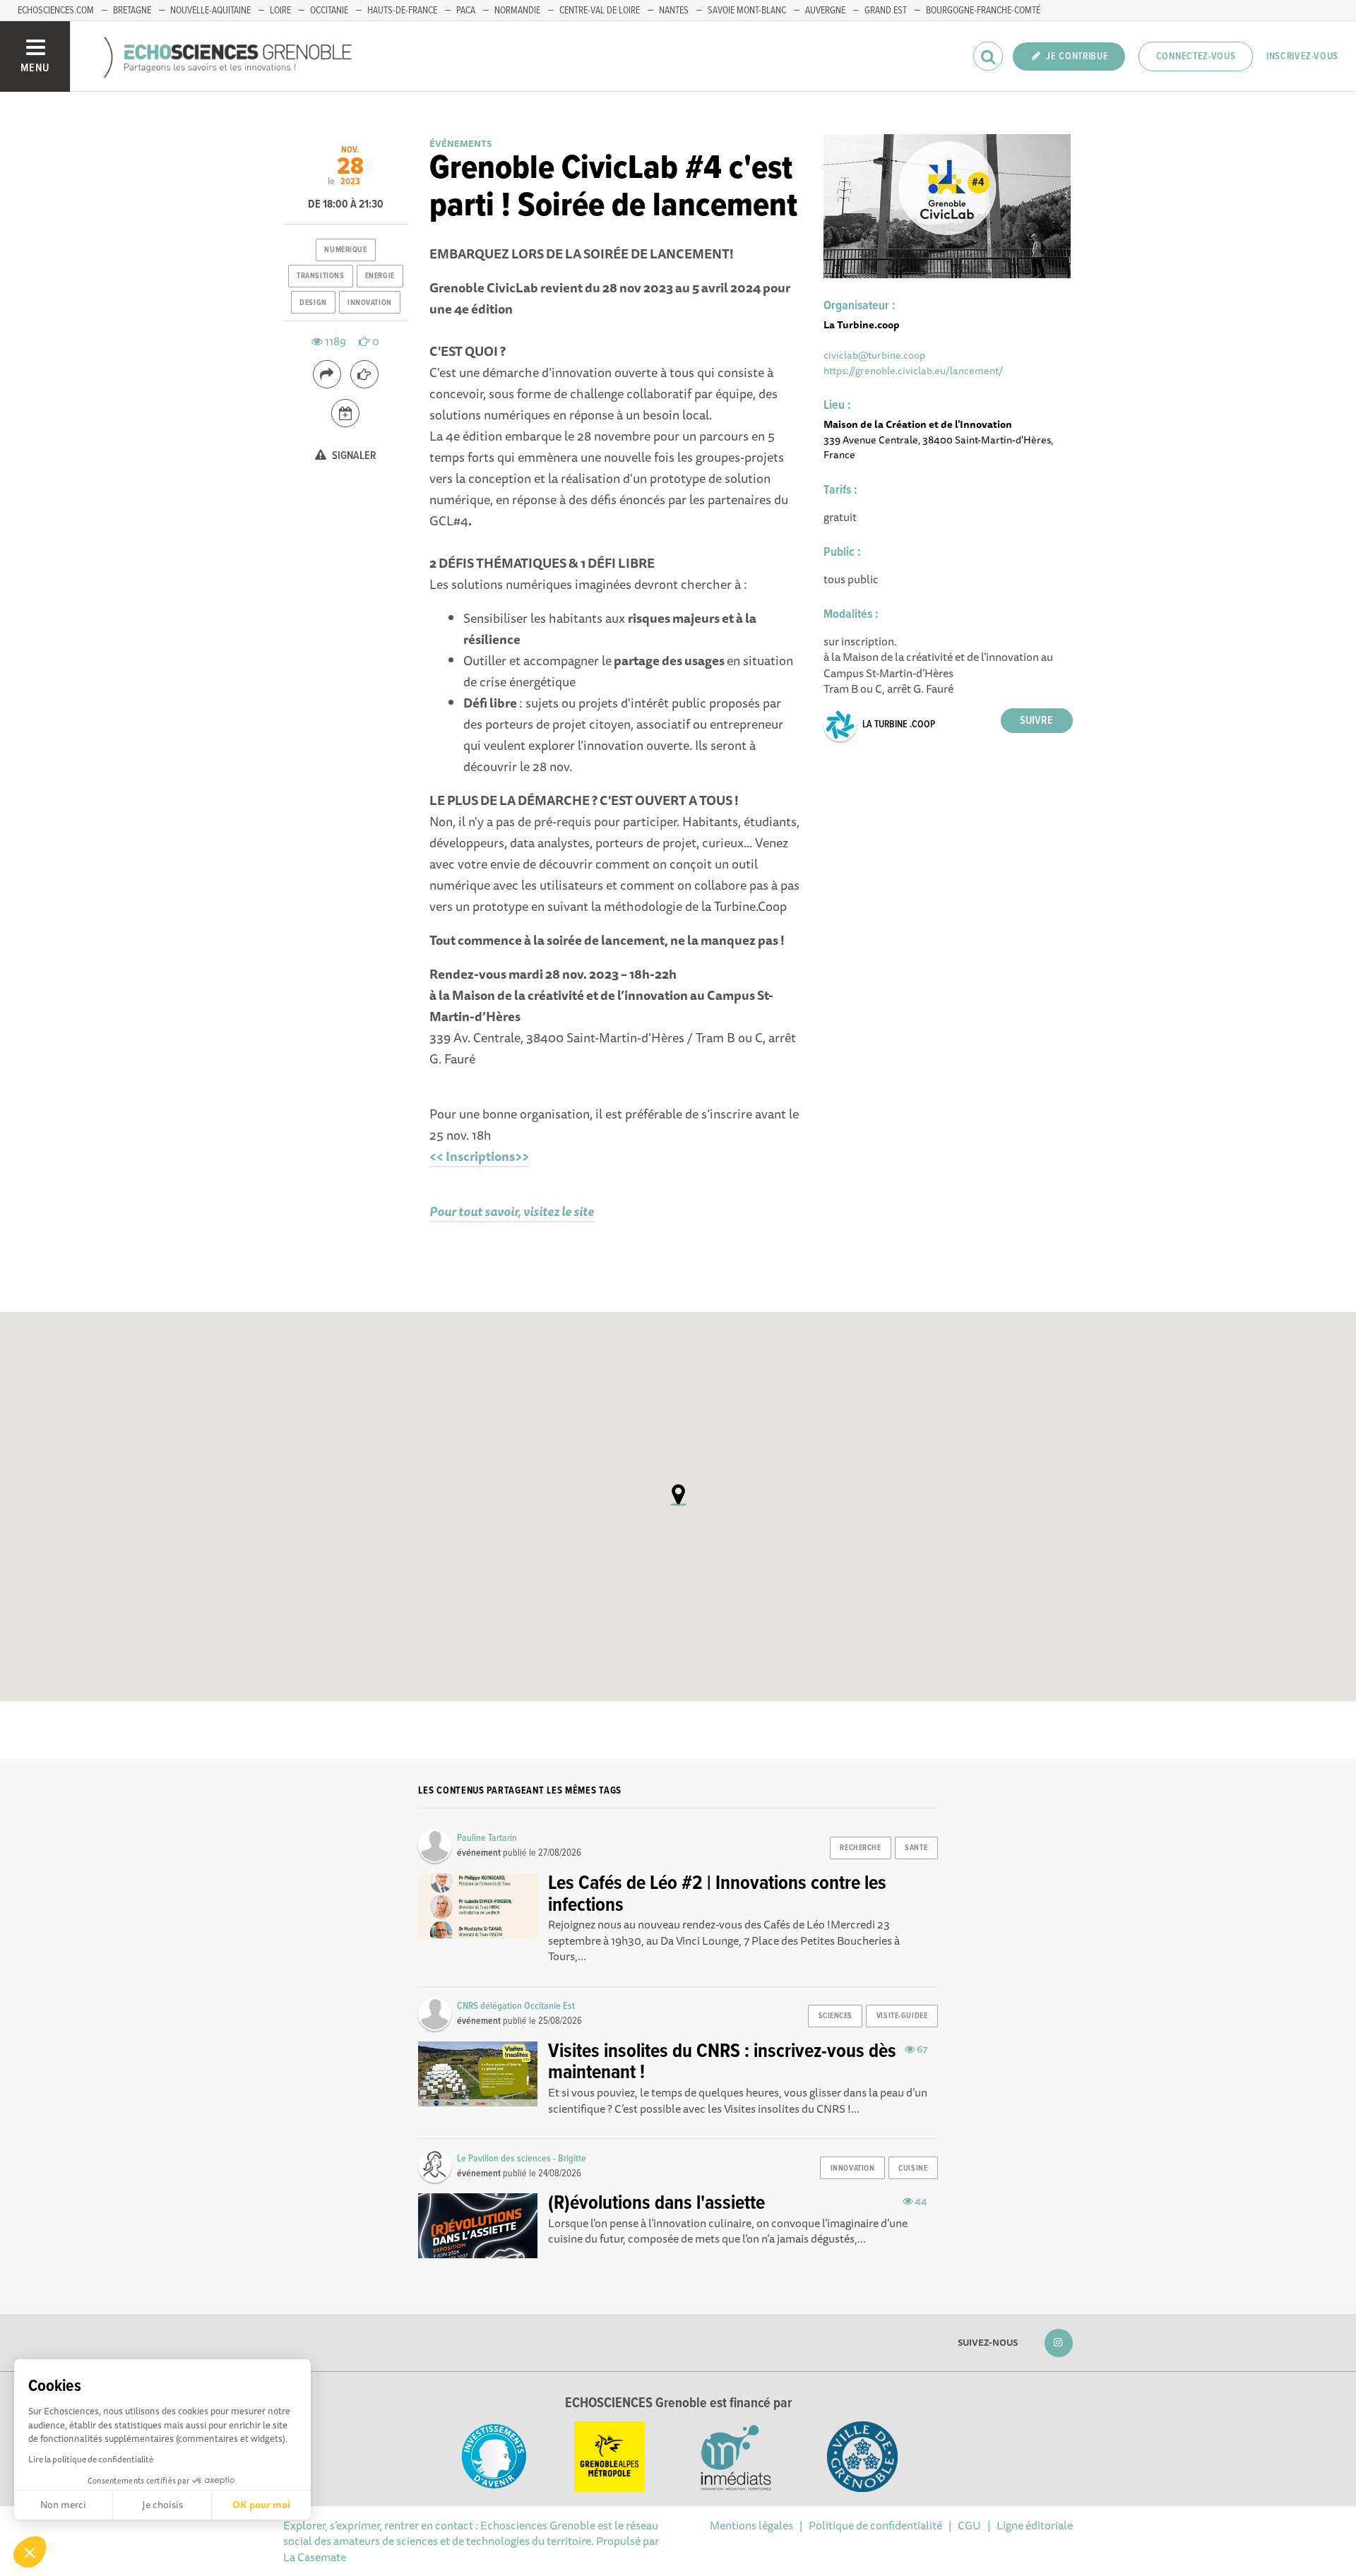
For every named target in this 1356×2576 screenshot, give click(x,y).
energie (380, 276)
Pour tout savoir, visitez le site (512, 1211)
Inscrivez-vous (1302, 56)
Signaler (353, 456)
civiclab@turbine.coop (874, 355)
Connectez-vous (1196, 56)
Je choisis (162, 2505)
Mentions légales (751, 2525)
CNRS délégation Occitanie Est (516, 2006)
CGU (969, 2525)
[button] (30, 2552)
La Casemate (315, 2557)
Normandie (517, 11)
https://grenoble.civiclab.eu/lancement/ (913, 370)
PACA (466, 11)
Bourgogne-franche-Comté (983, 11)
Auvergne (825, 11)
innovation (370, 303)
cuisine (913, 2169)
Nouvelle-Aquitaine (210, 11)
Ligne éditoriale (1035, 2525)
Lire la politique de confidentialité (91, 2459)
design (313, 303)
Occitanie (329, 11)
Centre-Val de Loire (600, 11)
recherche (860, 1848)
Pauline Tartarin (487, 1838)
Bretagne (132, 11)
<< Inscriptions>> (479, 1156)
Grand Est (886, 11)
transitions (320, 276)
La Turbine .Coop (899, 724)
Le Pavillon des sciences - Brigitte (522, 2159)
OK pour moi (261, 2505)
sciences (835, 2016)
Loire (280, 11)
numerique (345, 250)
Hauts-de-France (402, 11)
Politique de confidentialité (875, 2525)
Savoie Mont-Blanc (747, 11)
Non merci (63, 2505)
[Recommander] (364, 374)
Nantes (674, 11)
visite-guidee (902, 2016)
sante (916, 1848)
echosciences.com (56, 11)
